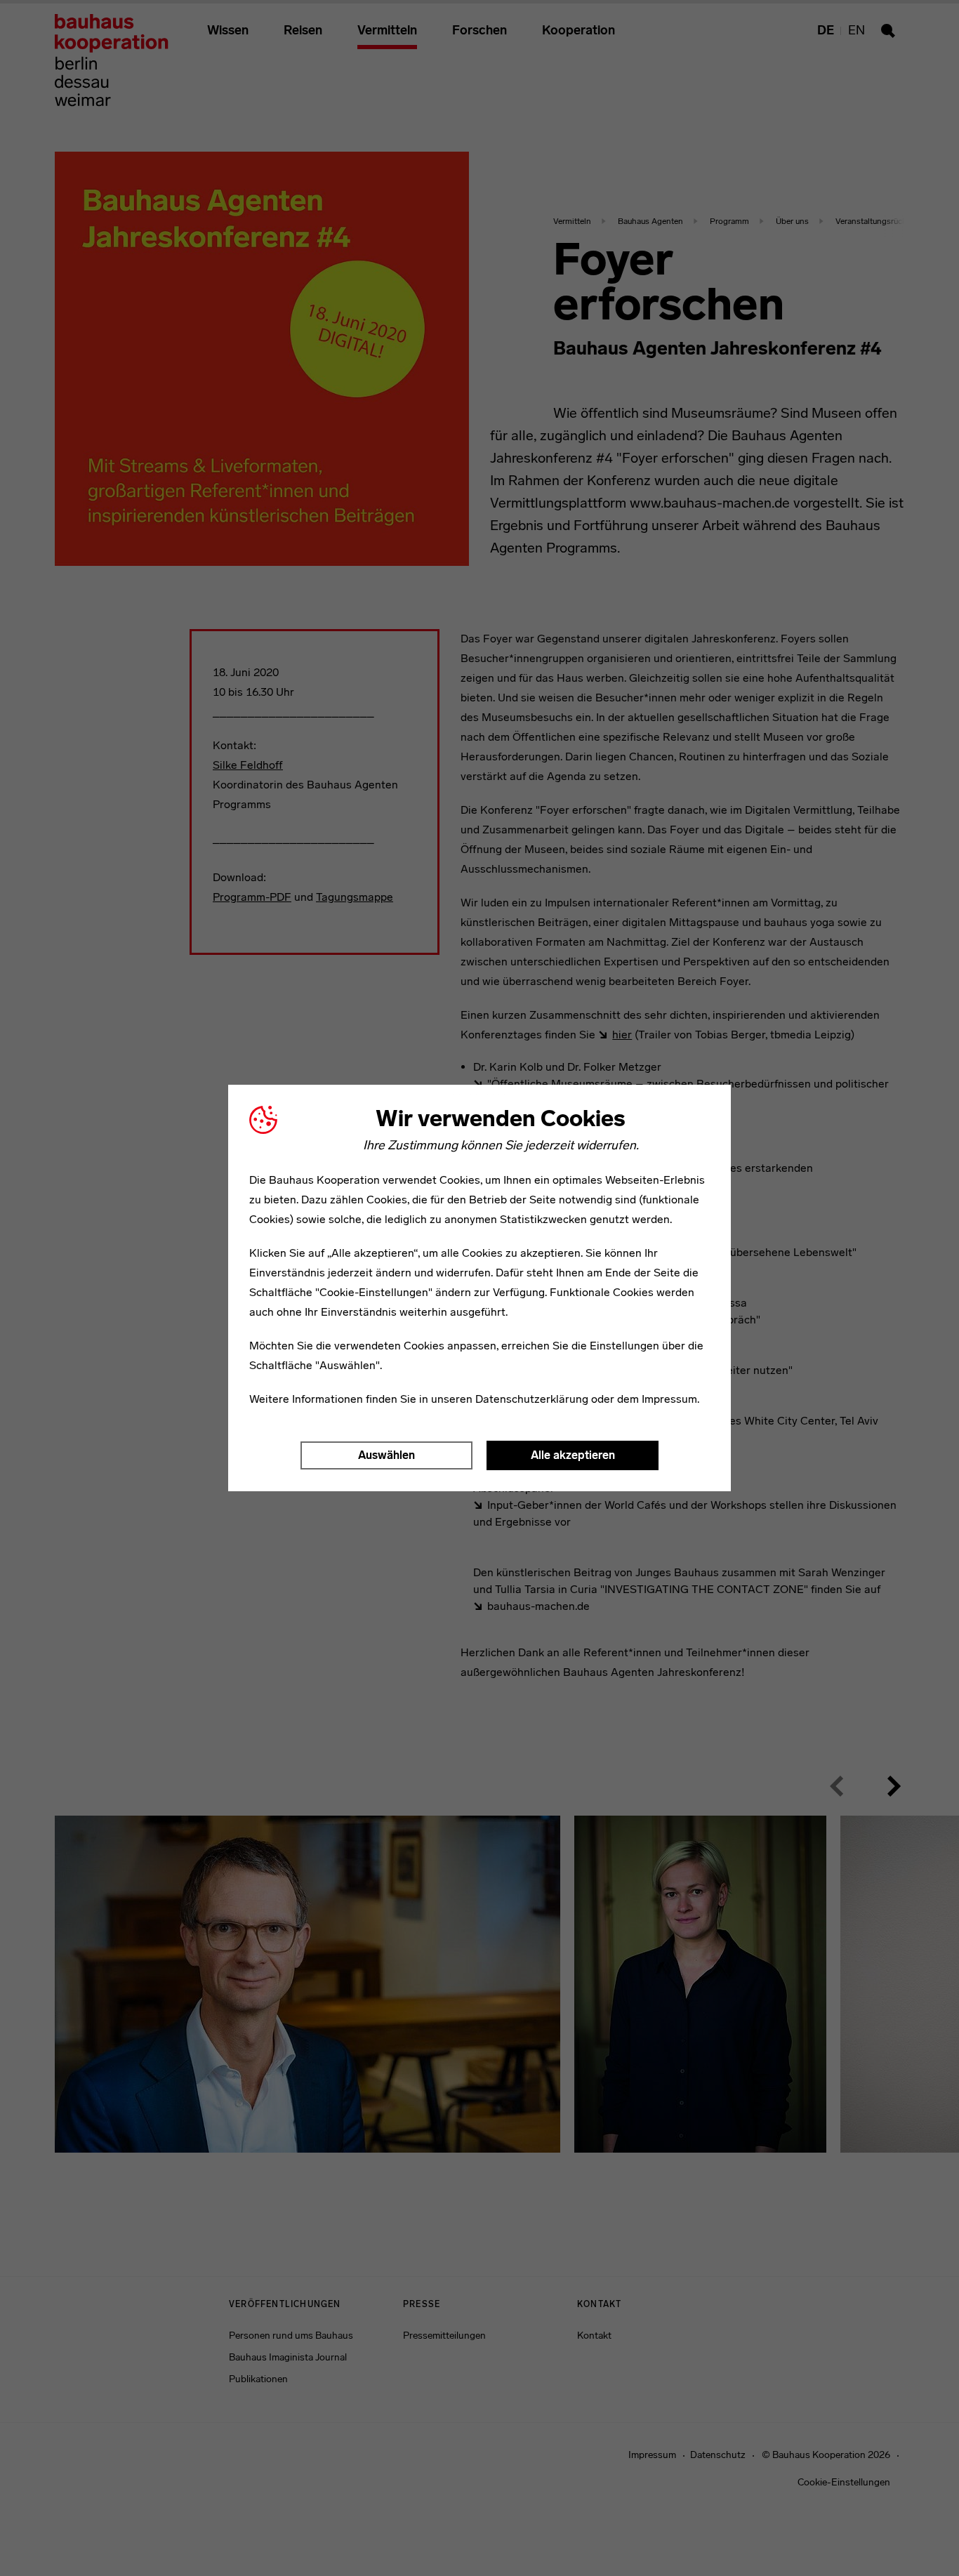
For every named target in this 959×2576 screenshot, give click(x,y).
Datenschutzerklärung (532, 1399)
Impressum (669, 1399)
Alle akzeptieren (573, 1455)
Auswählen (386, 1455)
